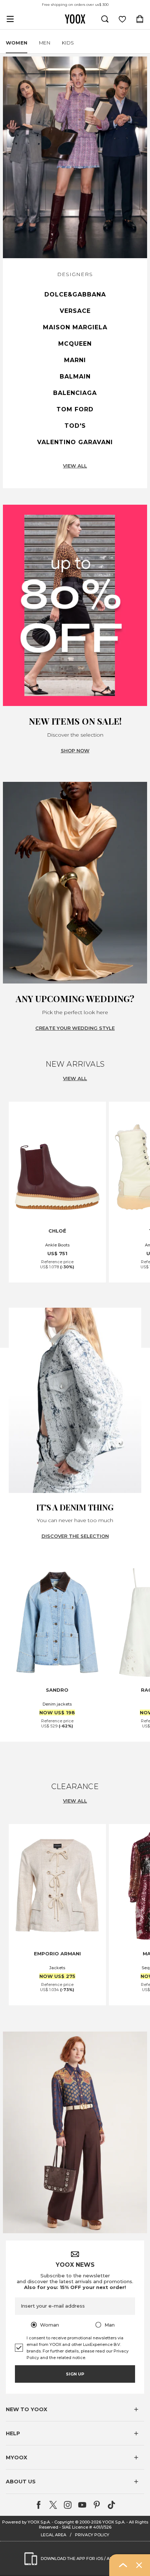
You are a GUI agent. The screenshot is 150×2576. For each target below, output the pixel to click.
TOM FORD (75, 409)
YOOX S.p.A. (114, 2522)
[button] (75, 2409)
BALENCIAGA (75, 393)
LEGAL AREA (54, 2535)
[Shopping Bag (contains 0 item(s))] (140, 19)
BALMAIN (75, 377)
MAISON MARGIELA (75, 327)
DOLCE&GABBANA (75, 294)
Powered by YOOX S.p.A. (26, 2522)
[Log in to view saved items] (122, 19)
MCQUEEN (75, 344)
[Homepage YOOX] (75, 19)
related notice (71, 2358)
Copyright (64, 2522)
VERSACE (75, 311)
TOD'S (75, 426)
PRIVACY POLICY (92, 2535)
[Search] (105, 19)
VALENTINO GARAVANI (75, 442)
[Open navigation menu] (10, 19)
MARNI (75, 360)
